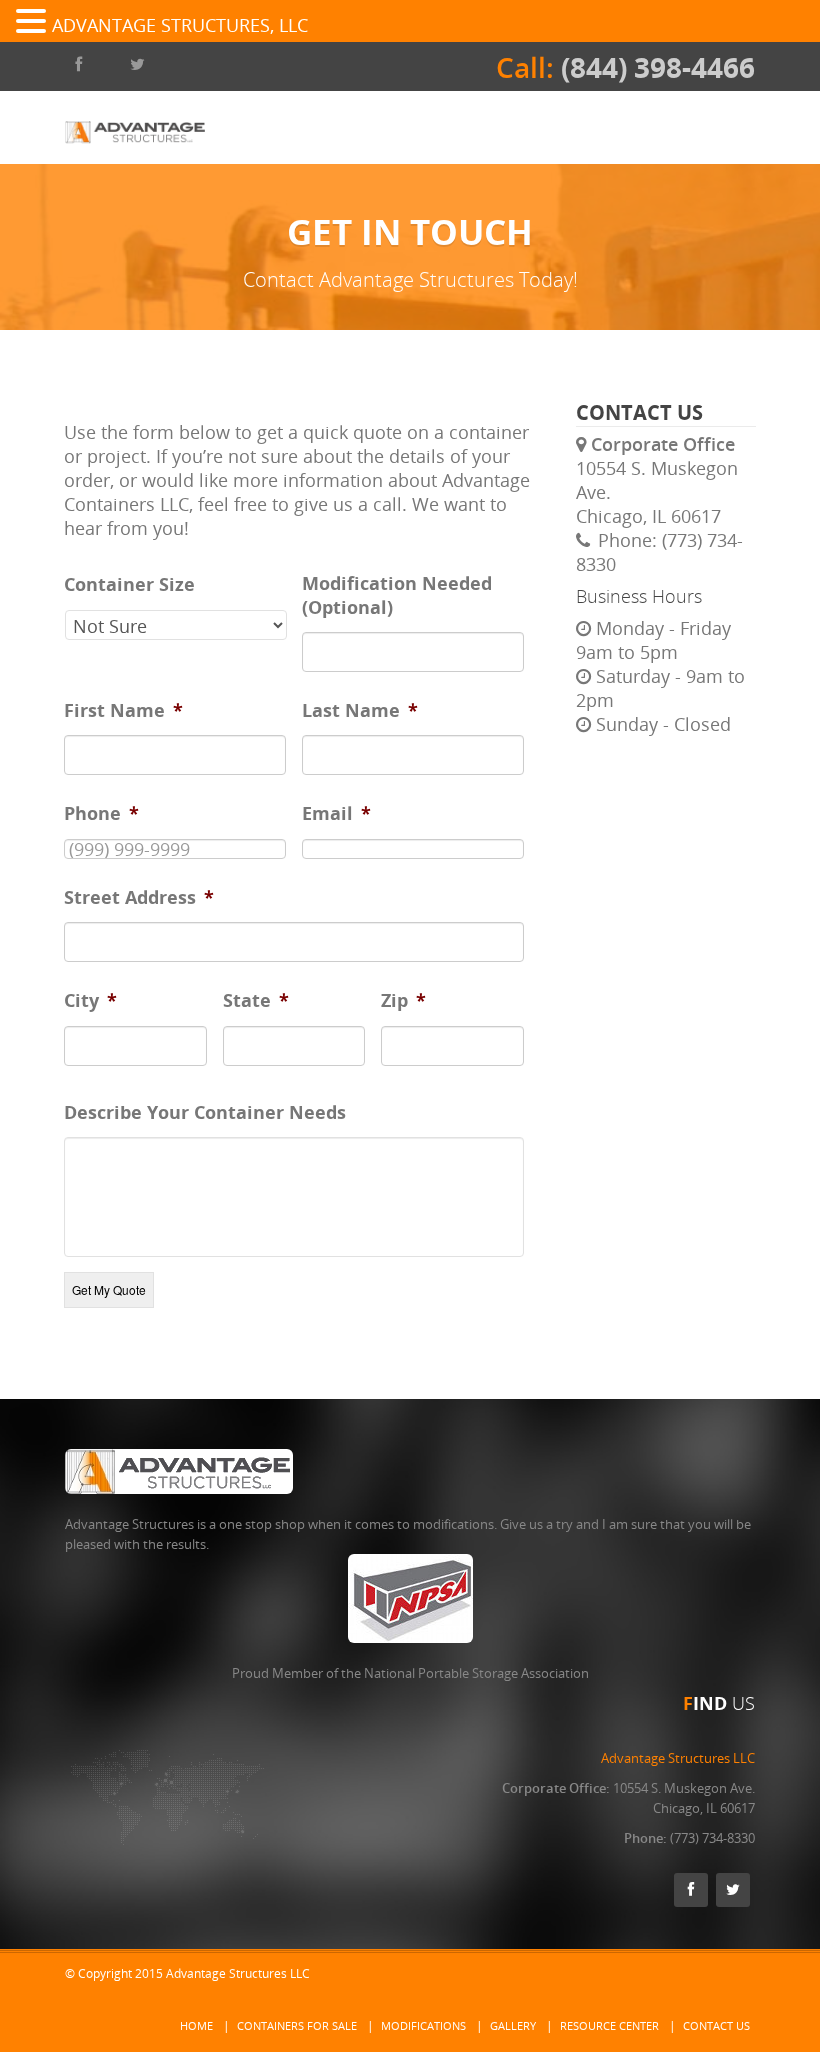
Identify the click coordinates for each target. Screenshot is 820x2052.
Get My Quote (109, 1289)
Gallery (513, 2025)
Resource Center (609, 2025)
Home (196, 2025)
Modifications (423, 2025)
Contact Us (716, 2025)
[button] (34, 21)
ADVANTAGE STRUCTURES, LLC (180, 25)
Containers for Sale (297, 2025)
